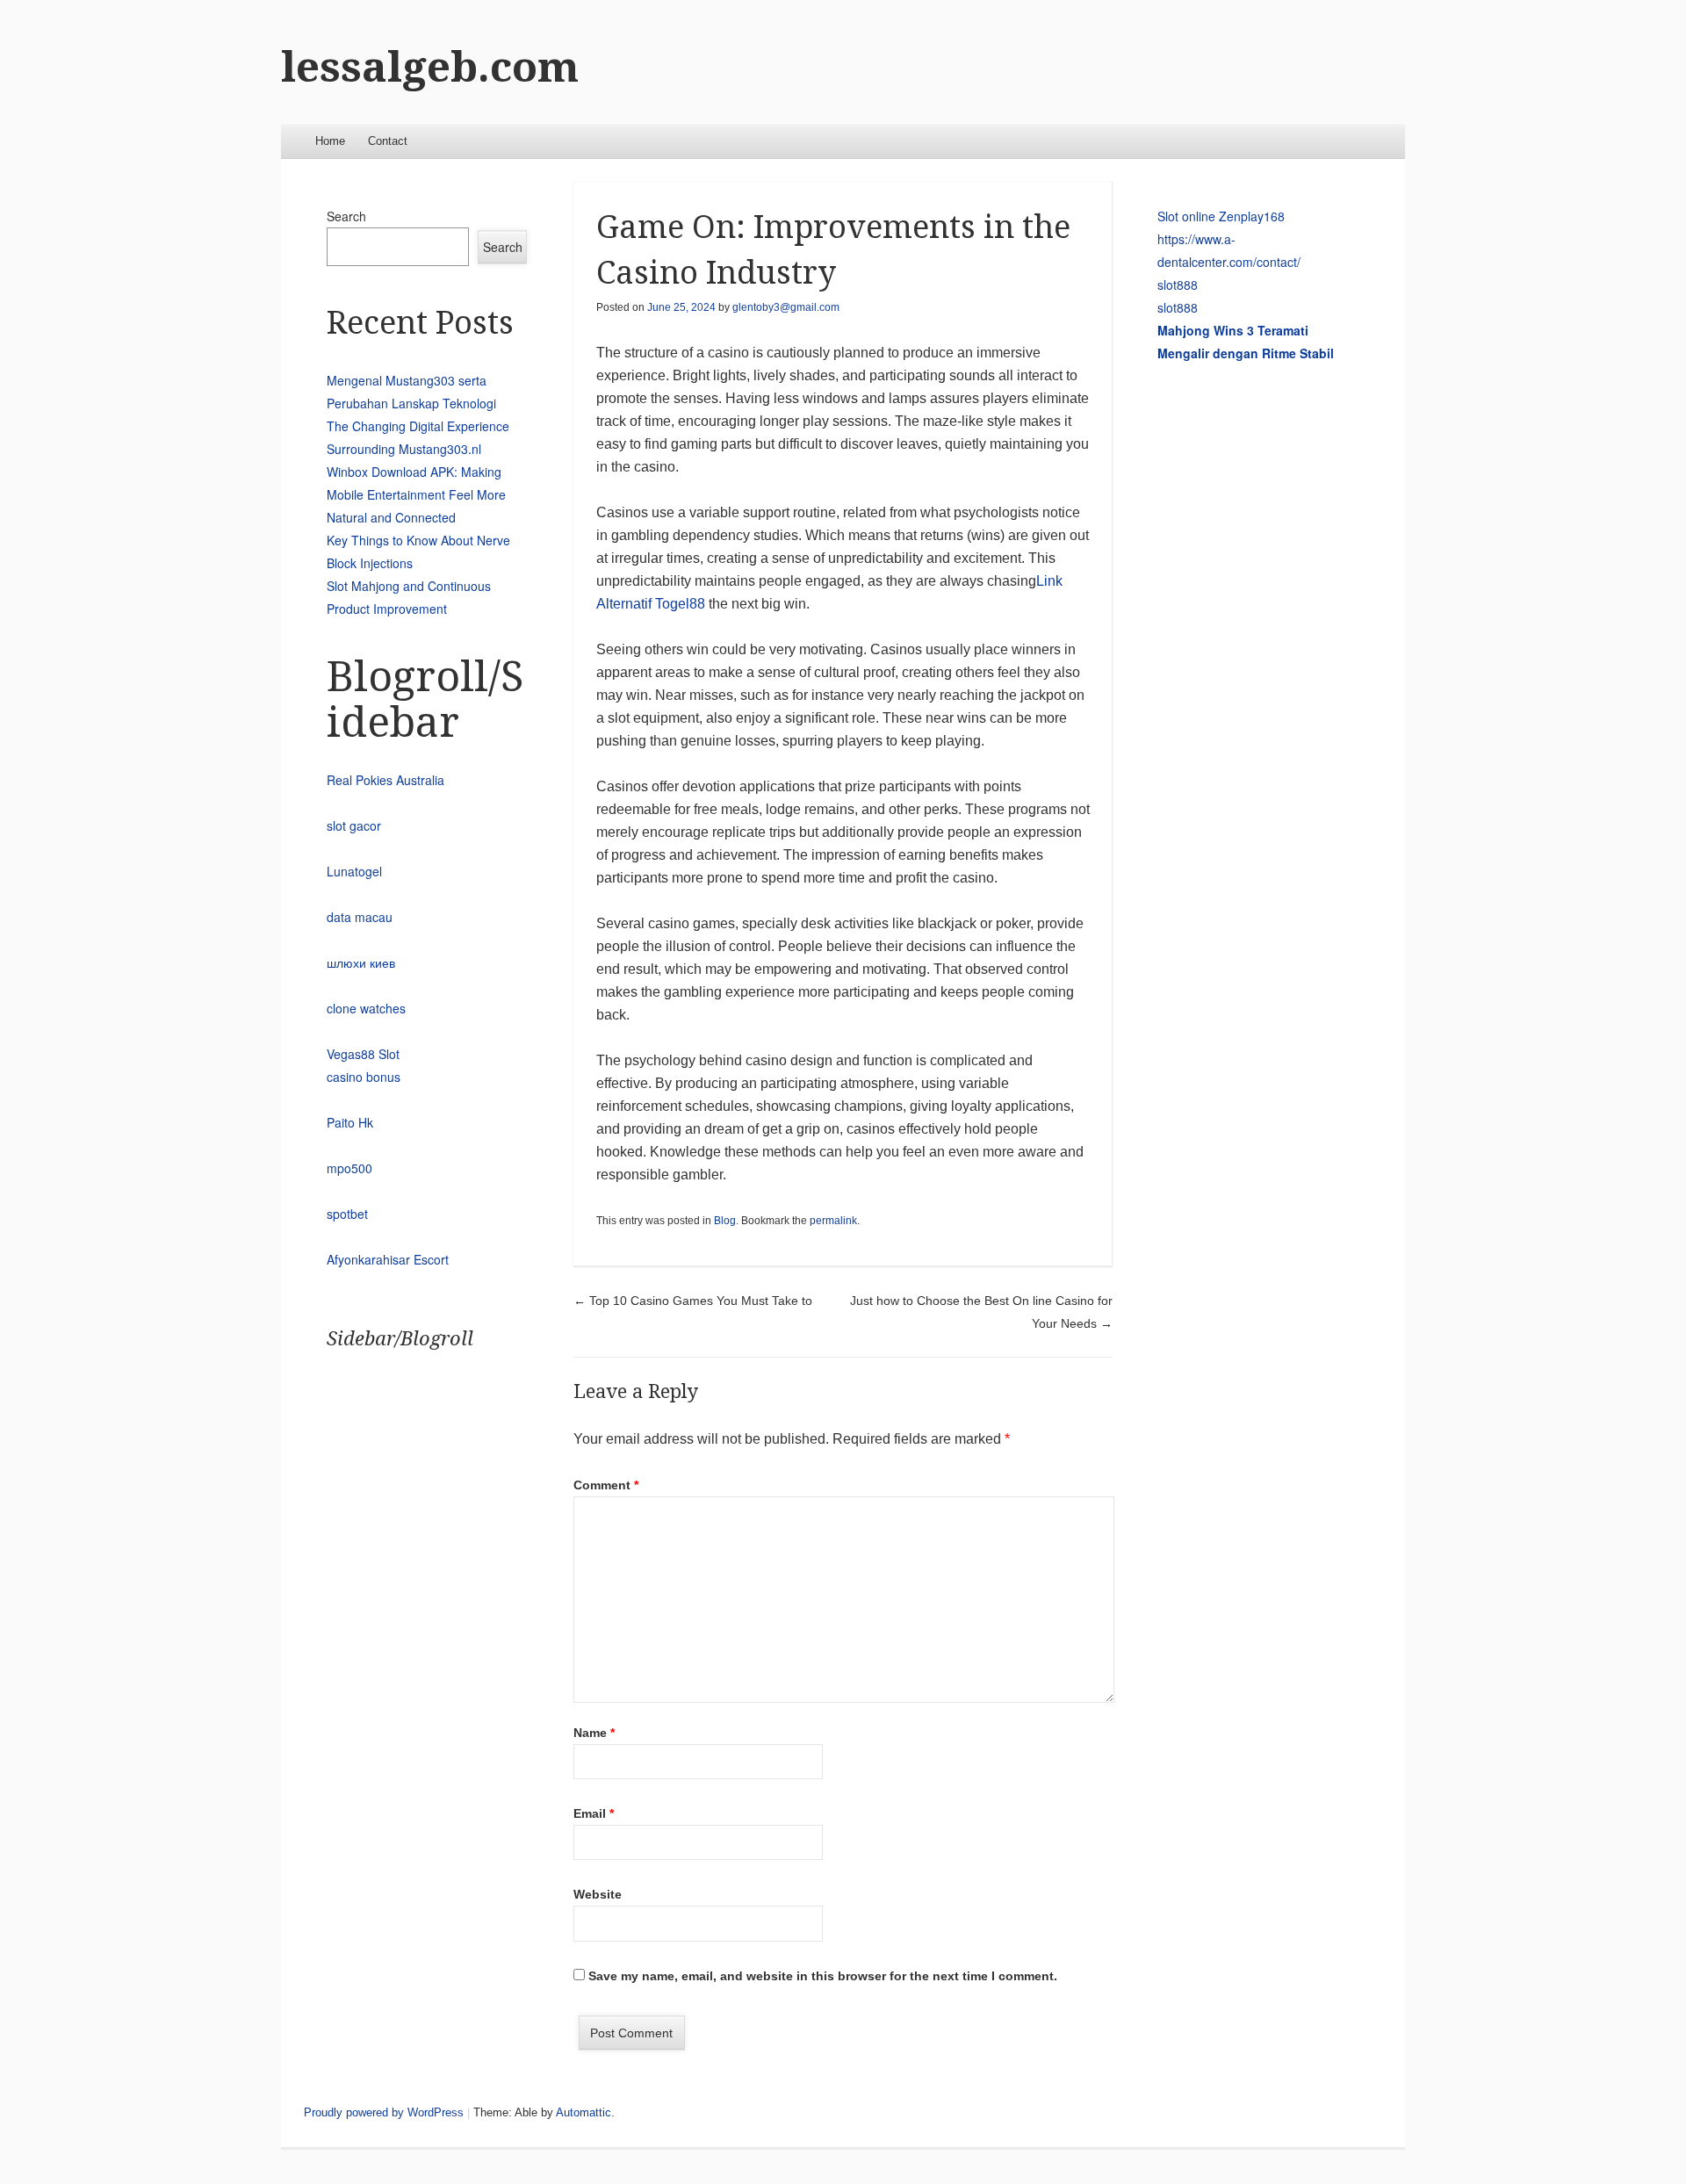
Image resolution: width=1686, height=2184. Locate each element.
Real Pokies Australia (385, 780)
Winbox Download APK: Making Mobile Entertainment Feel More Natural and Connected (416, 494)
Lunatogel (354, 871)
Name (594, 1733)
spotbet (347, 1214)
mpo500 (349, 1168)
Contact (388, 141)
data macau (360, 917)
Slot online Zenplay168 (1221, 216)
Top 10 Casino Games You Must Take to (693, 1301)
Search (346, 216)
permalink (833, 1221)
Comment (606, 1485)
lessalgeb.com (430, 67)
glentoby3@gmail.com (786, 307)
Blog (725, 1221)
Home (330, 141)
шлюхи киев (361, 962)
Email (594, 1813)
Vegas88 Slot (363, 1054)
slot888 (1178, 285)
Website (598, 1894)
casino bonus (364, 1077)
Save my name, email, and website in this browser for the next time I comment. (823, 1976)
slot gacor (354, 825)
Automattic (584, 2112)
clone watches (366, 1008)
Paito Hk (350, 1122)
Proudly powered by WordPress (384, 2112)
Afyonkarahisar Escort (388, 1259)
